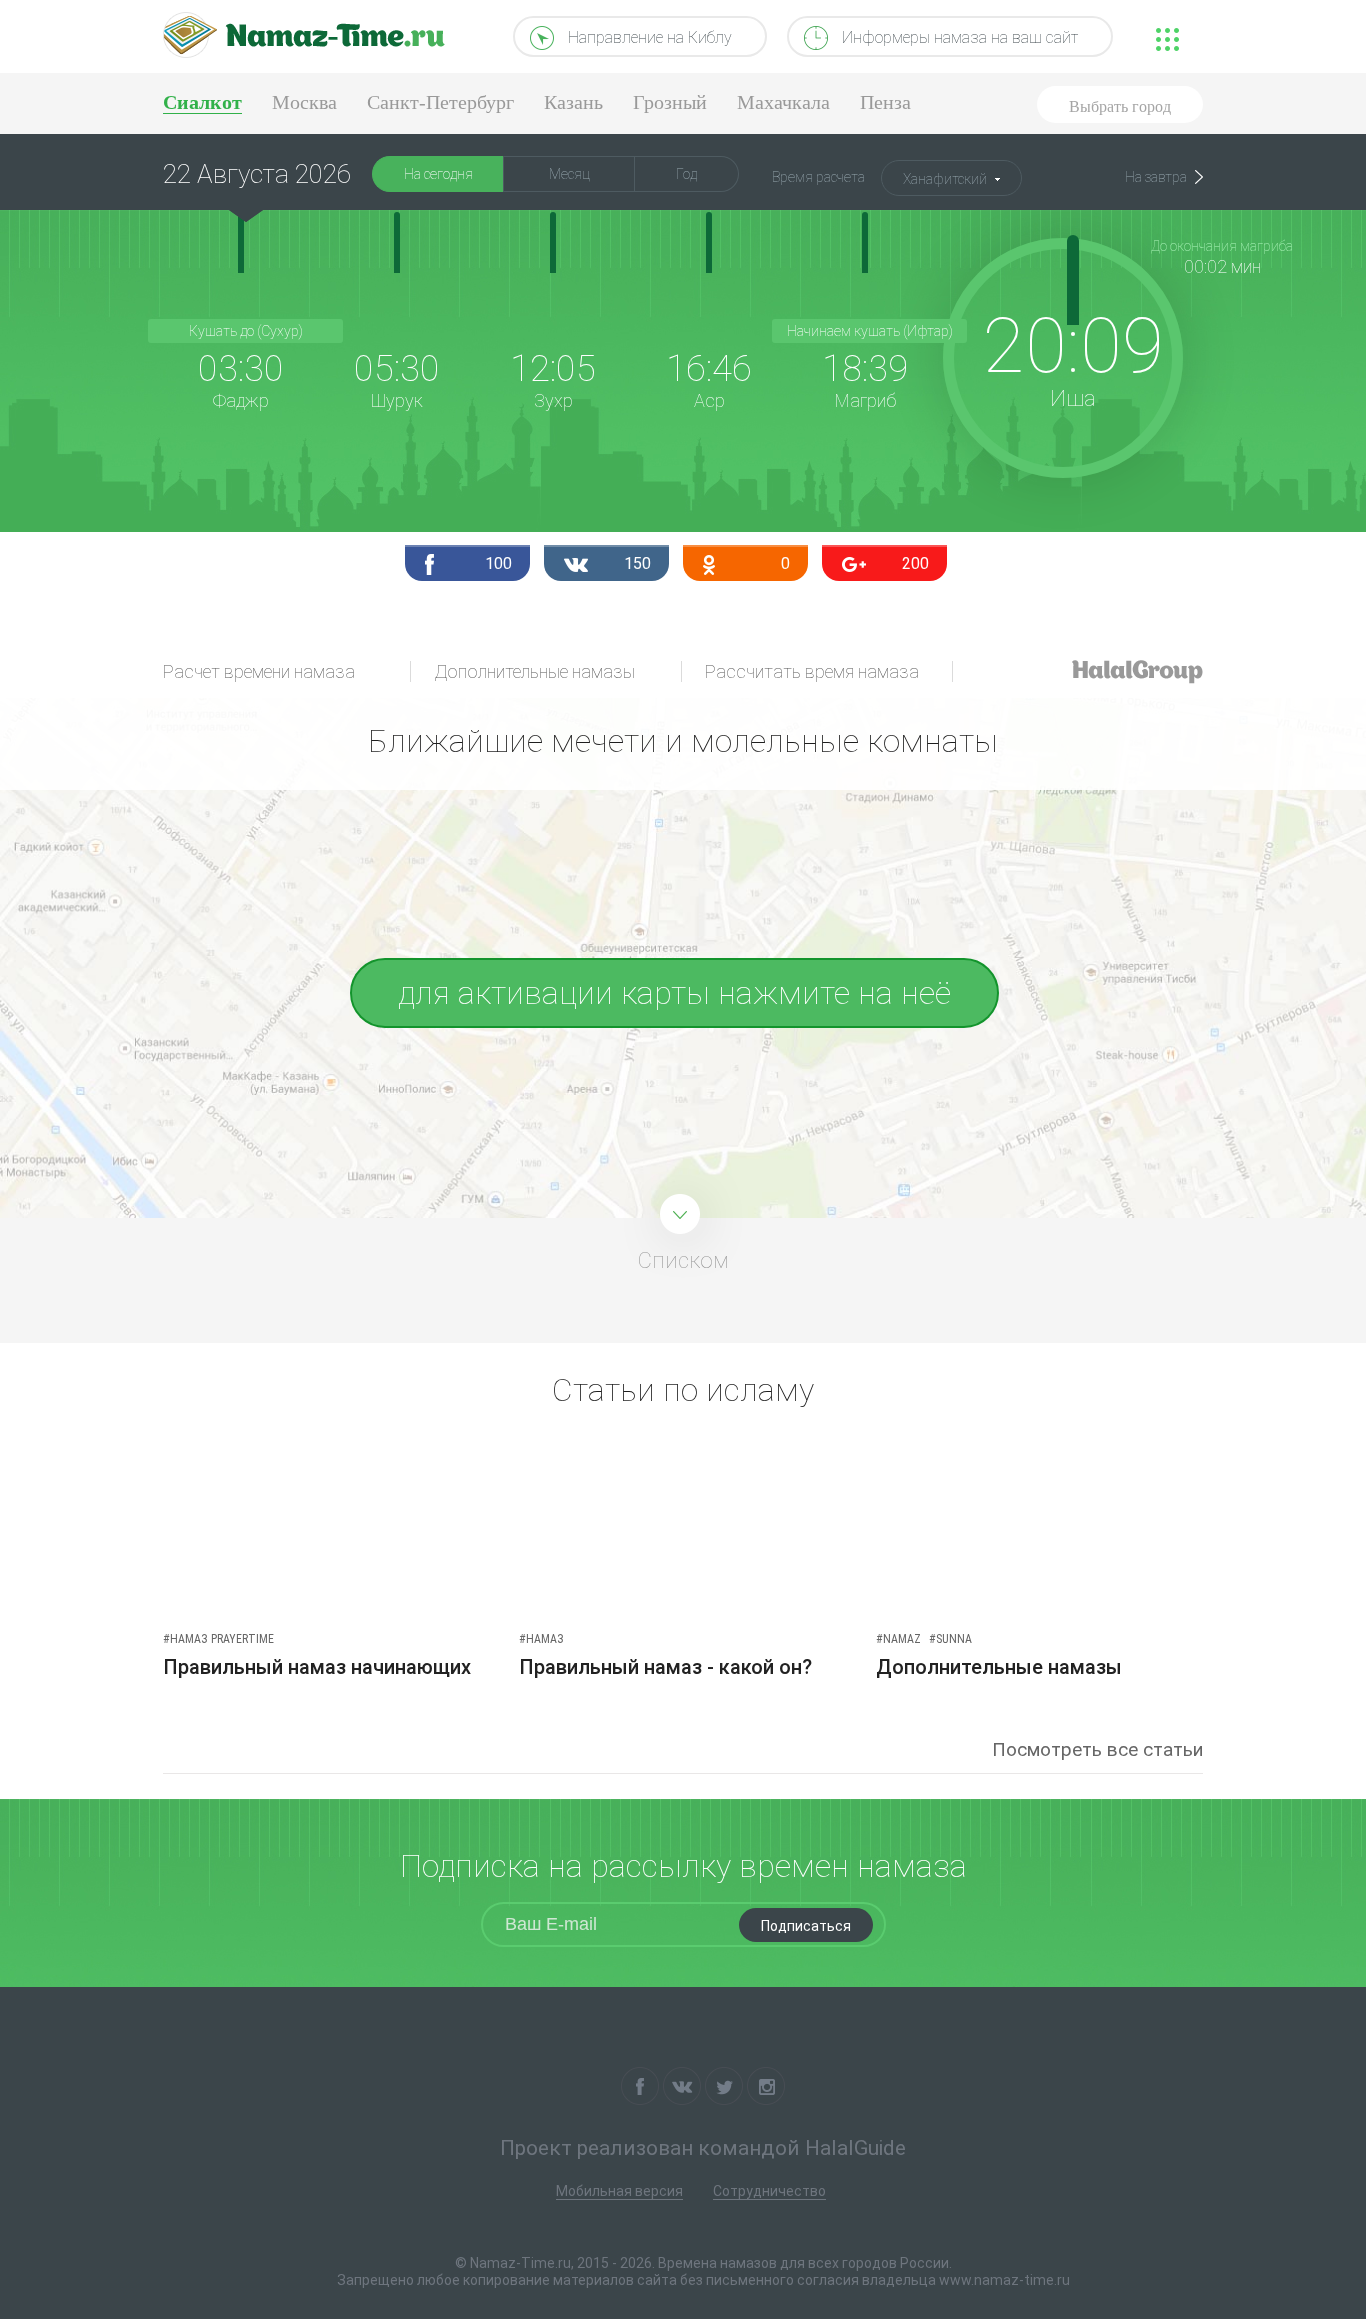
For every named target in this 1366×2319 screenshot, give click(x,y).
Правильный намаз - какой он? (665, 1667)
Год (686, 174)
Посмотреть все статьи (1097, 1749)
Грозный (670, 102)
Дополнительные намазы (534, 671)
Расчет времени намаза (259, 671)
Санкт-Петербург (440, 102)
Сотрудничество (769, 2191)
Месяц (569, 174)
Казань (573, 102)
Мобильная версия (619, 2191)
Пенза (885, 102)
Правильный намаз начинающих (317, 1667)
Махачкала (783, 102)
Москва (304, 102)
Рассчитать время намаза (812, 671)
